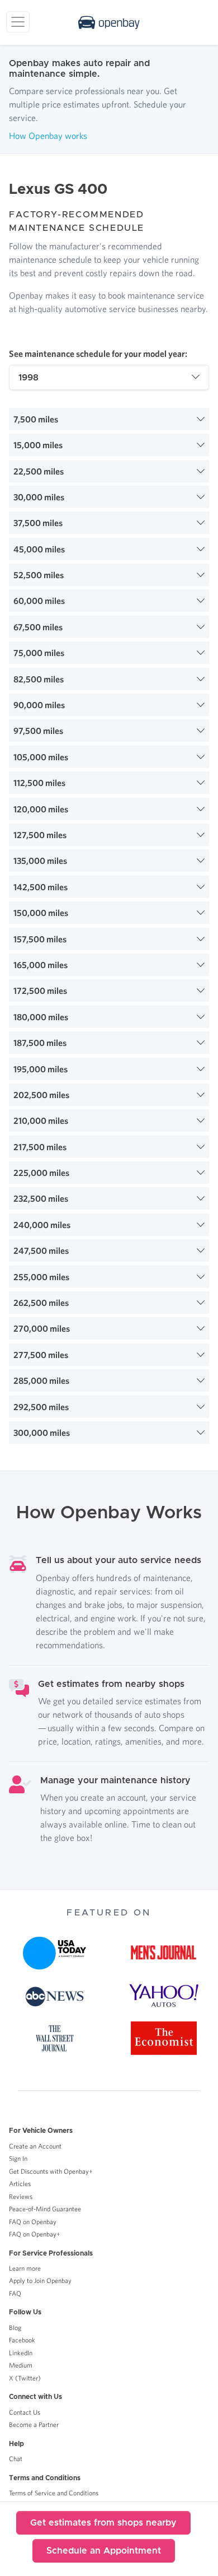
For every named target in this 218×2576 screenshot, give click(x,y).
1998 (29, 378)
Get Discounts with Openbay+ (51, 2171)
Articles (20, 2184)
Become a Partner (34, 2424)
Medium (21, 2365)
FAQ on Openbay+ (35, 2234)
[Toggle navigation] (18, 22)
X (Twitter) (25, 2378)
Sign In (18, 2158)
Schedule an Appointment (104, 2551)
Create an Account (35, 2146)
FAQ (15, 2293)
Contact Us (25, 2412)
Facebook (22, 2340)
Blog (15, 2328)
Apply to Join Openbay (40, 2280)
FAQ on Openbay (33, 2222)
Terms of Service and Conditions (54, 2493)
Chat (16, 2459)
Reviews (21, 2196)
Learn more (25, 2268)
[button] (109, 419)
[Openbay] (109, 22)
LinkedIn (21, 2353)
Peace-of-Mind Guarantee (45, 2209)
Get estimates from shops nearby (103, 2523)
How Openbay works (48, 136)
